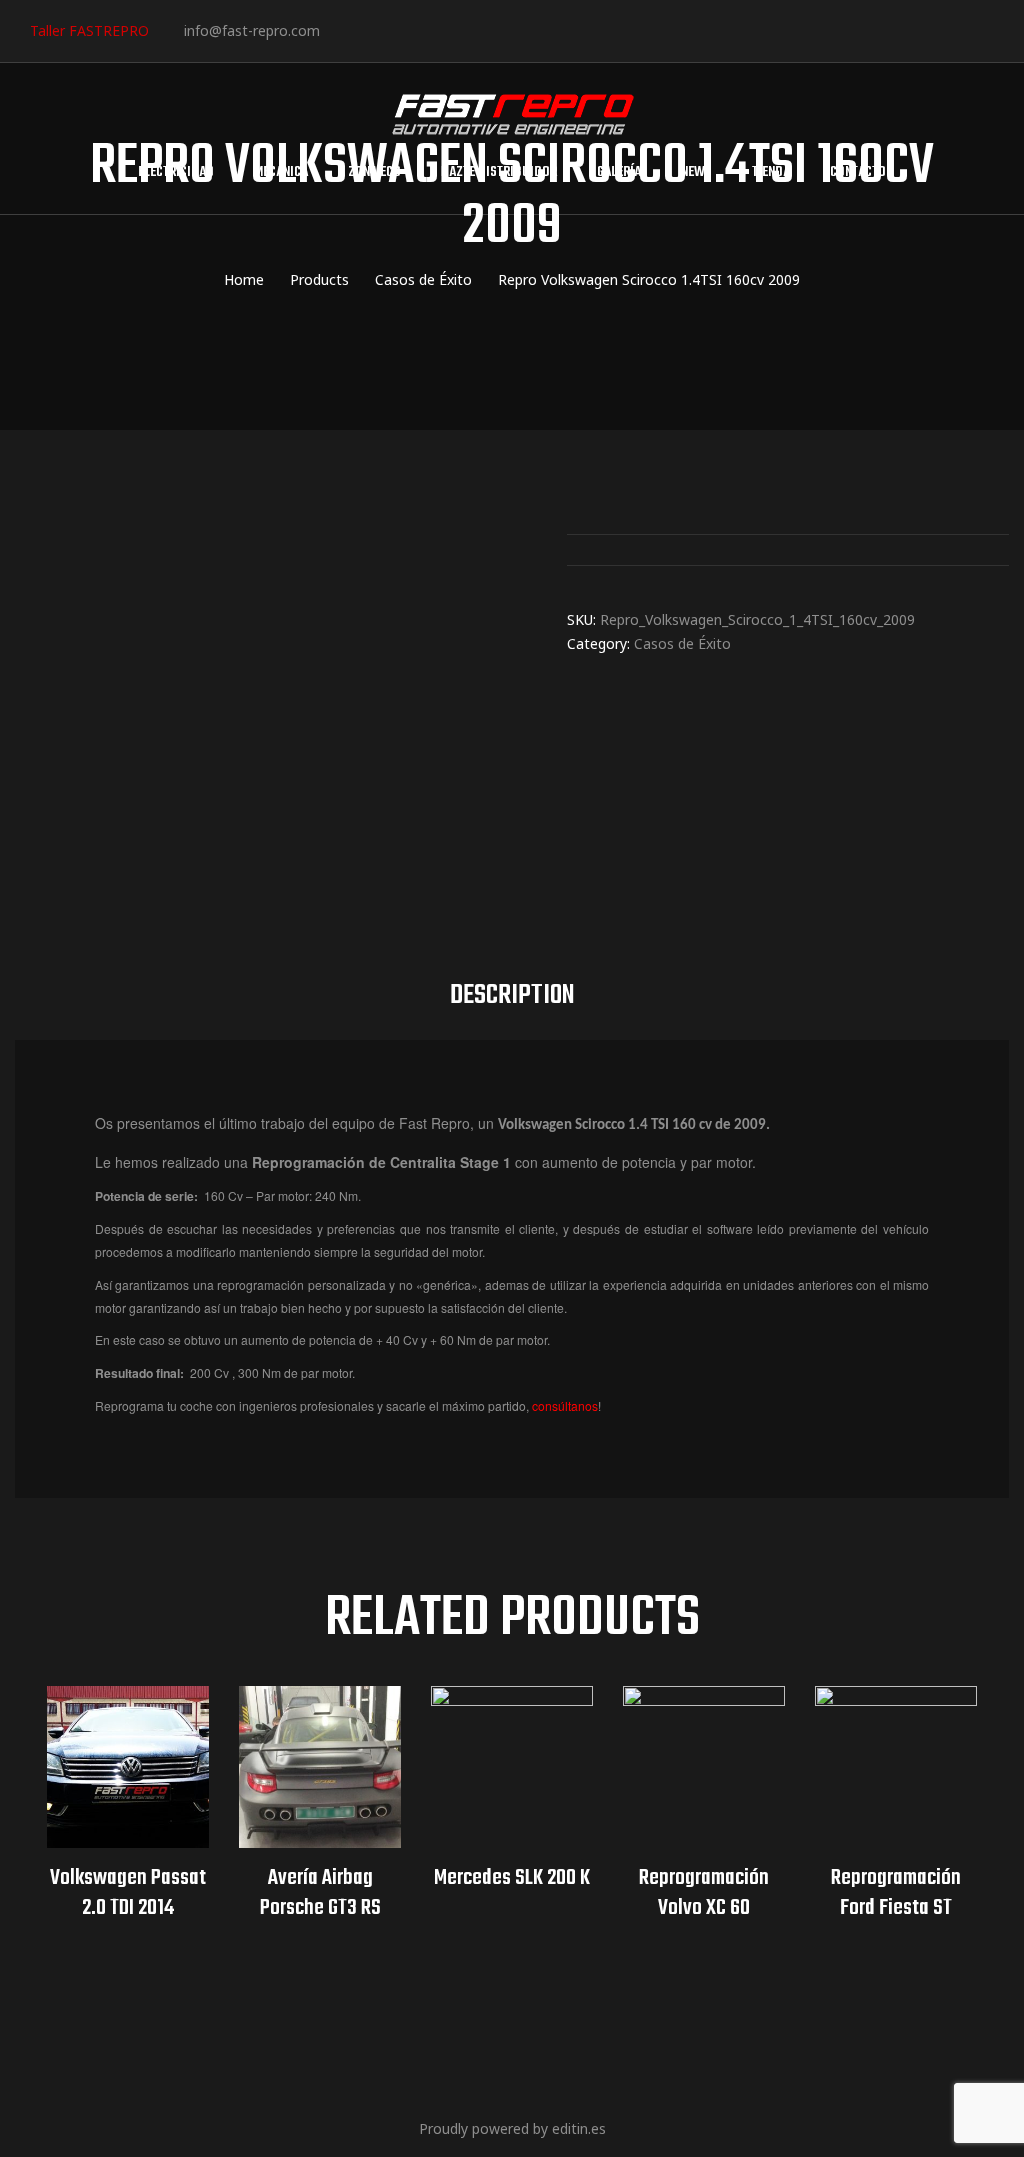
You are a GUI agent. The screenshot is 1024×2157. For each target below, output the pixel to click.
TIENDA (771, 172)
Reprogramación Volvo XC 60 (704, 1893)
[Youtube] (464, 29)
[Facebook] (342, 29)
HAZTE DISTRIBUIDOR (499, 172)
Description (512, 995)
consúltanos (565, 1405)
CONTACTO (858, 172)
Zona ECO (374, 172)
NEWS (696, 172)
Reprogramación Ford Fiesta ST (896, 1893)
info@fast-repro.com (252, 30)
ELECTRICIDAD (176, 172)
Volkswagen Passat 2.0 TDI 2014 (128, 1893)
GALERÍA (619, 172)
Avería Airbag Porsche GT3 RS (320, 1893)
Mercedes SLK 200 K (512, 1878)
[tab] (512, 996)
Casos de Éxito (682, 643)
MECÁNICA (281, 172)
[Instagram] (403, 29)
